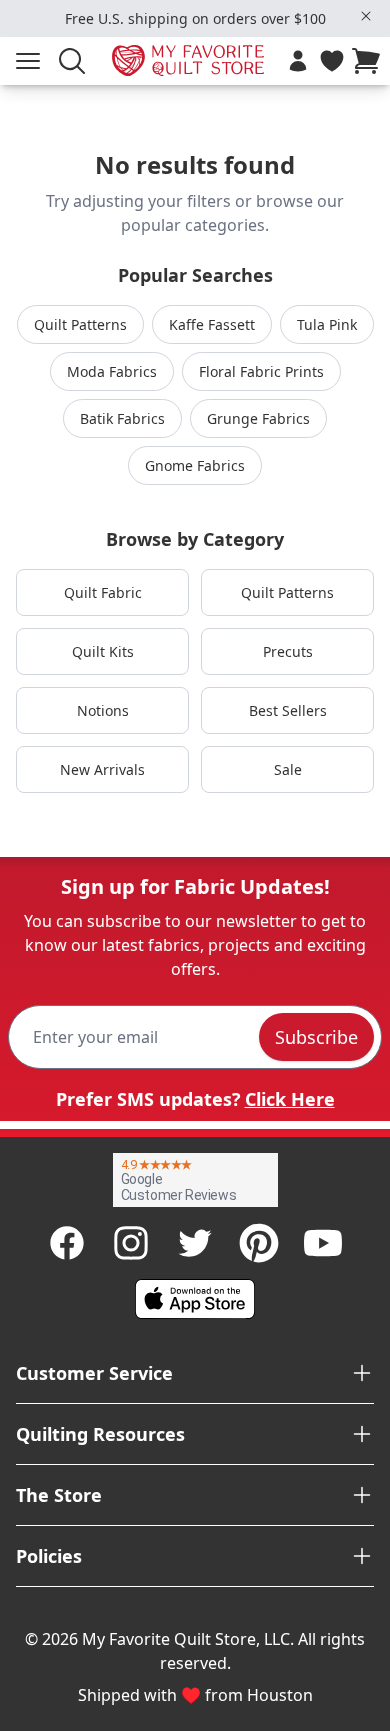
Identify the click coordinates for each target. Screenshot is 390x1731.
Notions (103, 710)
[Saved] (332, 61)
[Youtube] (323, 1243)
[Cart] (370, 61)
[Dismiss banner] (366, 16)
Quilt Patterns (80, 324)
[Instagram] (131, 1243)
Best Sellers (288, 710)
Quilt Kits (103, 651)
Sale (288, 769)
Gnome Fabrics (195, 465)
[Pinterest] (259, 1243)
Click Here (290, 1099)
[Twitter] (195, 1243)
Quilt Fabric (103, 592)
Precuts (288, 651)
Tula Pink (327, 324)
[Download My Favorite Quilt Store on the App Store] (195, 1299)
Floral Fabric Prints (261, 371)
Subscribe (316, 1037)
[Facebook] (67, 1243)
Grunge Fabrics (258, 418)
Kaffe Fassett (212, 324)
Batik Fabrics (122, 418)
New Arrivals (102, 769)
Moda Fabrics (112, 371)
